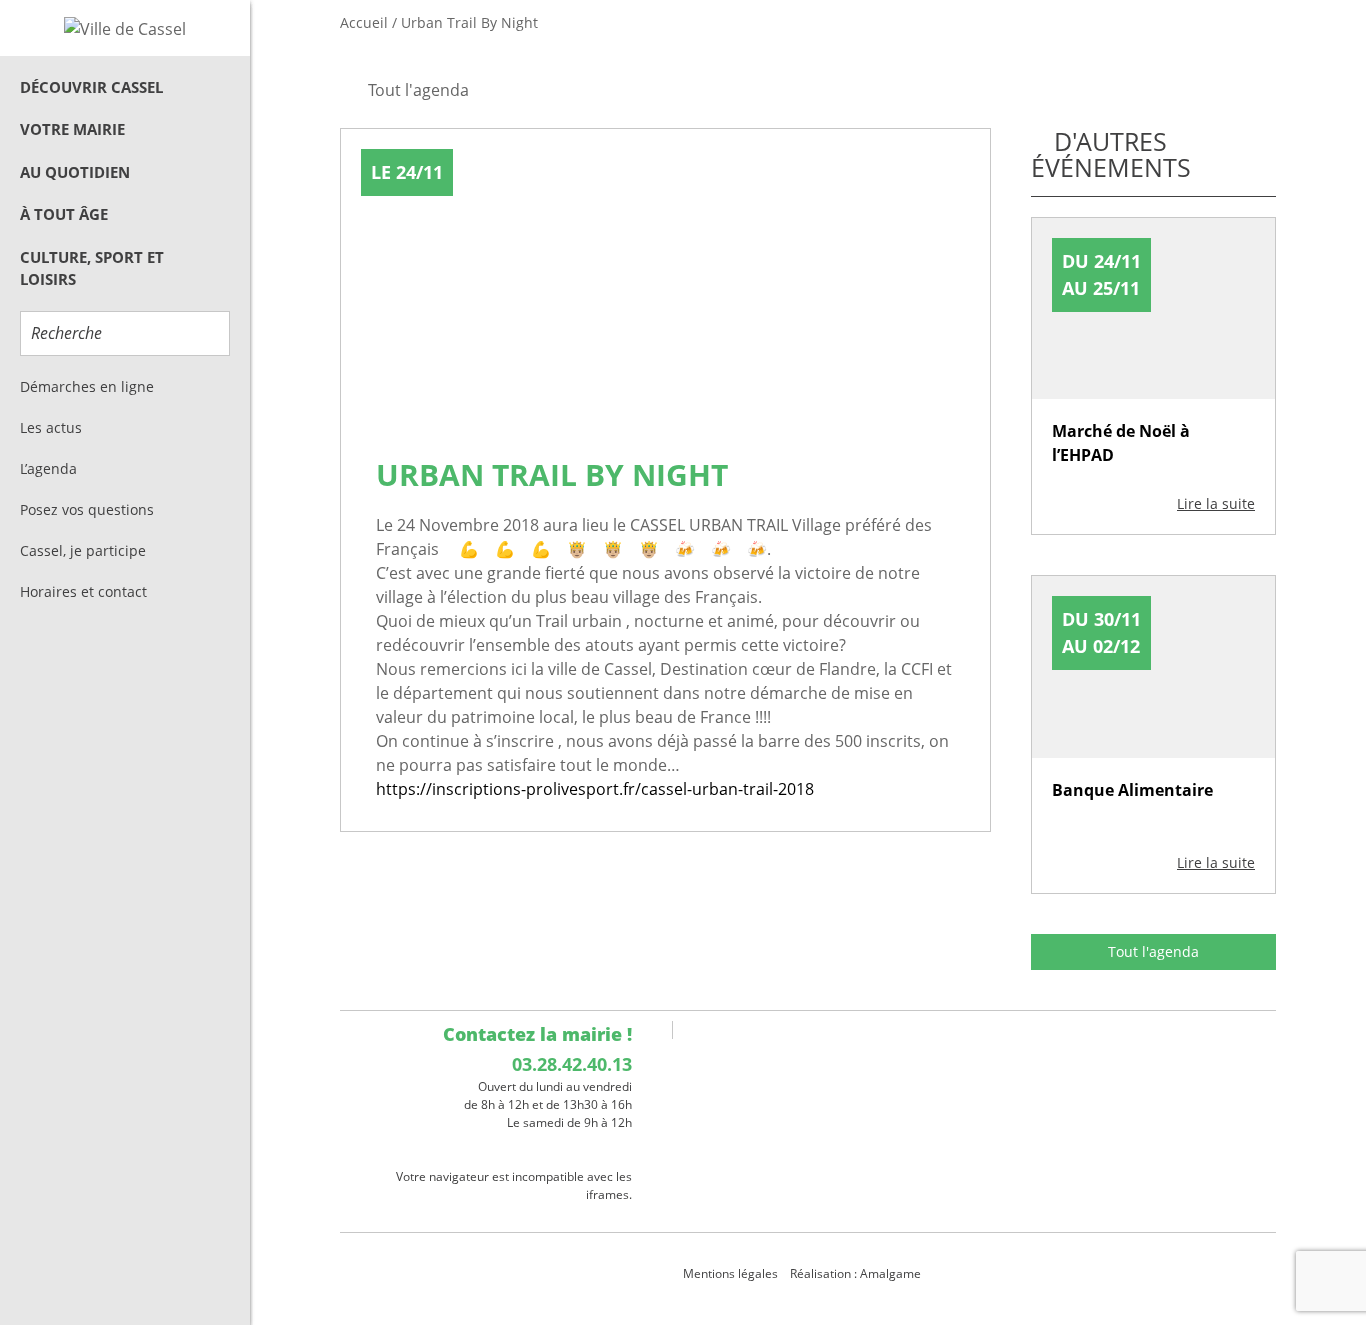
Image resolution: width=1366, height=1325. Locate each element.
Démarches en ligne (87, 386)
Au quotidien (75, 172)
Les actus (51, 427)
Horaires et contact (83, 591)
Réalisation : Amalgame (857, 1273)
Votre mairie (72, 129)
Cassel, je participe (83, 550)
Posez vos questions (87, 509)
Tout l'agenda (1153, 951)
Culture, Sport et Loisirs (92, 268)
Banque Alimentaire (1132, 790)
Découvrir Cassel (91, 87)
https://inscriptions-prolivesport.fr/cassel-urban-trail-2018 (595, 789)
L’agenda (48, 468)
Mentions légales (730, 1273)
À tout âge (64, 214)
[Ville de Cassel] (125, 28)
